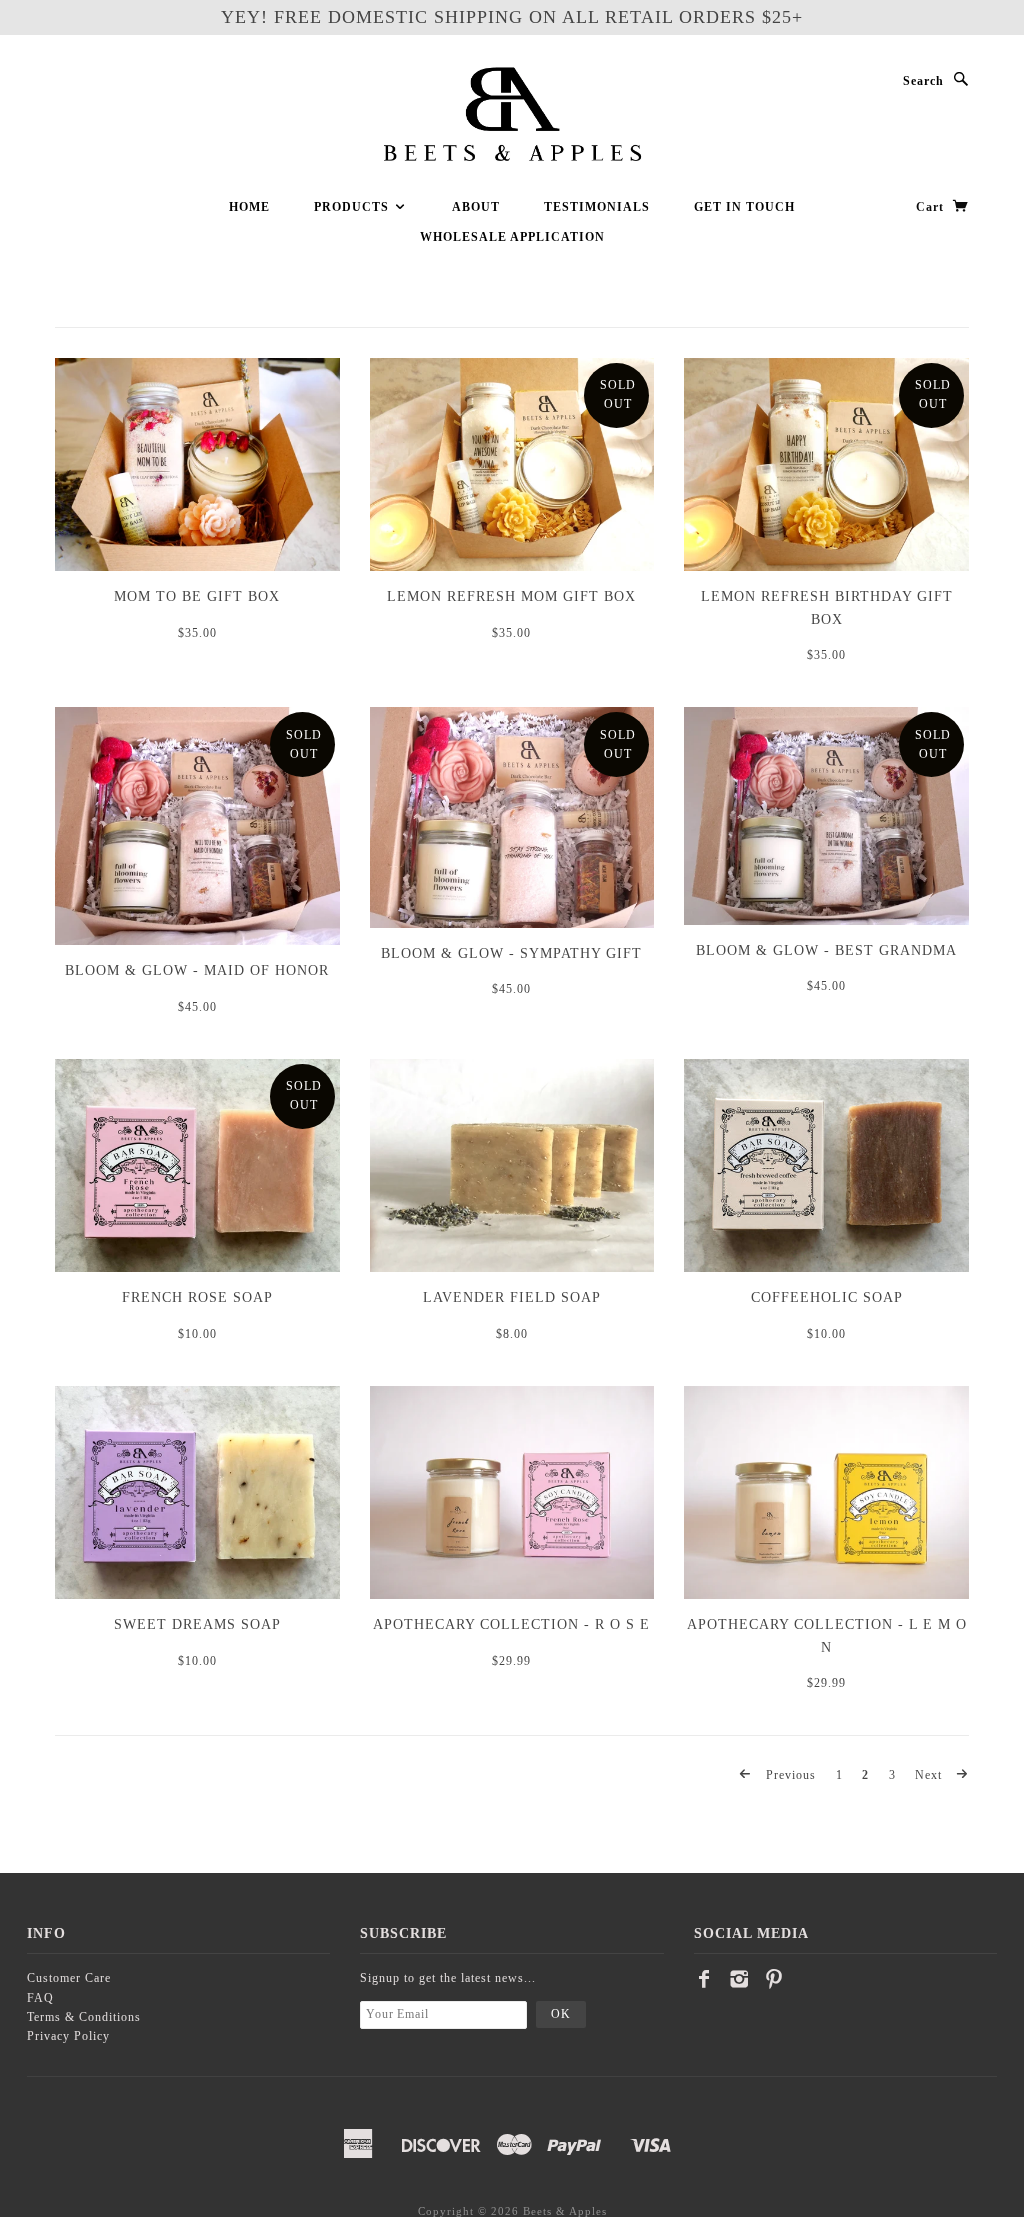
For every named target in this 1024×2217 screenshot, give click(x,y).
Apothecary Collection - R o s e (511, 1624)
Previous (789, 1775)
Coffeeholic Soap (827, 1297)
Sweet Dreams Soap (197, 1624)
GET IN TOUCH (744, 207)
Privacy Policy (68, 2036)
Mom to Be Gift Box (197, 596)
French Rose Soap (197, 1297)
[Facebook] (704, 1979)
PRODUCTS (353, 207)
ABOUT (476, 207)
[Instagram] (739, 1979)
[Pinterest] (774, 1979)
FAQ (40, 1998)
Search (923, 81)
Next (930, 1775)
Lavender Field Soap (512, 1297)
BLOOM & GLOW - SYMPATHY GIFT (511, 953)
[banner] (512, 115)
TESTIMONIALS (597, 207)
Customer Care (69, 1978)
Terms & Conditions (84, 2017)
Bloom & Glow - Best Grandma (826, 950)
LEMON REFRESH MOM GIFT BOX (511, 596)
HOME (249, 207)
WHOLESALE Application (512, 237)
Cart (932, 207)
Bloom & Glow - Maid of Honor (197, 970)
